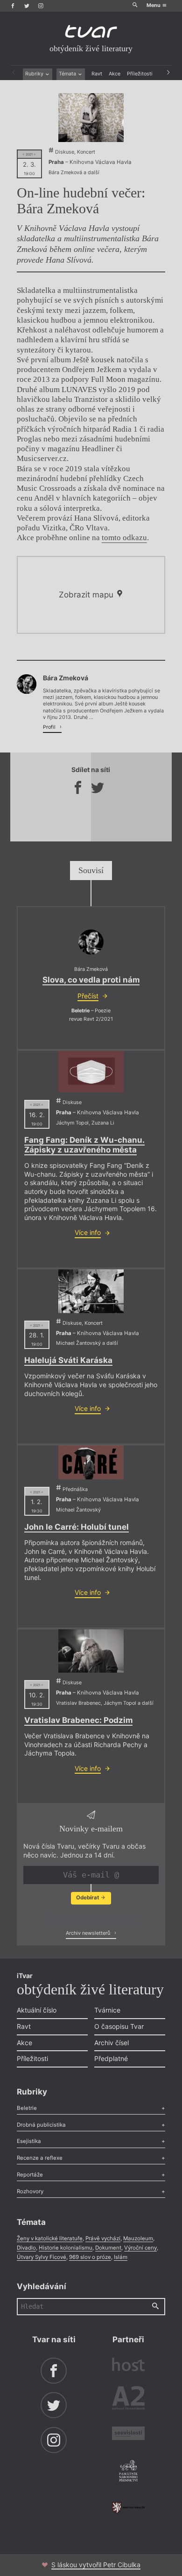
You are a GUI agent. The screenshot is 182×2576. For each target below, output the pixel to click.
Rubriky (35, 74)
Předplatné (111, 2058)
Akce (115, 74)
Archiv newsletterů (89, 1933)
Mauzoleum (138, 2238)
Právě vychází (103, 2238)
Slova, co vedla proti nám (91, 980)
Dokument (108, 2248)
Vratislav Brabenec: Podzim (78, 1720)
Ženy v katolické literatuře (50, 2238)
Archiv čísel (112, 2043)
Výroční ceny (140, 2248)
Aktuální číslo (37, 2010)
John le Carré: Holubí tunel (77, 1527)
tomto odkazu (124, 538)
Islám (121, 2257)
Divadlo (26, 2248)
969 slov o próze (90, 2257)
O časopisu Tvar (119, 2026)
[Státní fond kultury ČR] (128, 2508)
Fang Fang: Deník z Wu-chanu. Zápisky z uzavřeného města (84, 1145)
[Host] (128, 2366)
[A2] (128, 2400)
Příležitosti (140, 74)
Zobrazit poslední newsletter (89, 1916)
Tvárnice (107, 2010)
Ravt (97, 74)
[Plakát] (91, 118)
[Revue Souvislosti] (128, 2434)
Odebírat (88, 1898)
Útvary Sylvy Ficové (42, 2257)
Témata (68, 74)
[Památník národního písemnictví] (128, 2472)
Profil (50, 727)
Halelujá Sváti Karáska (68, 1360)
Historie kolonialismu (66, 2248)
